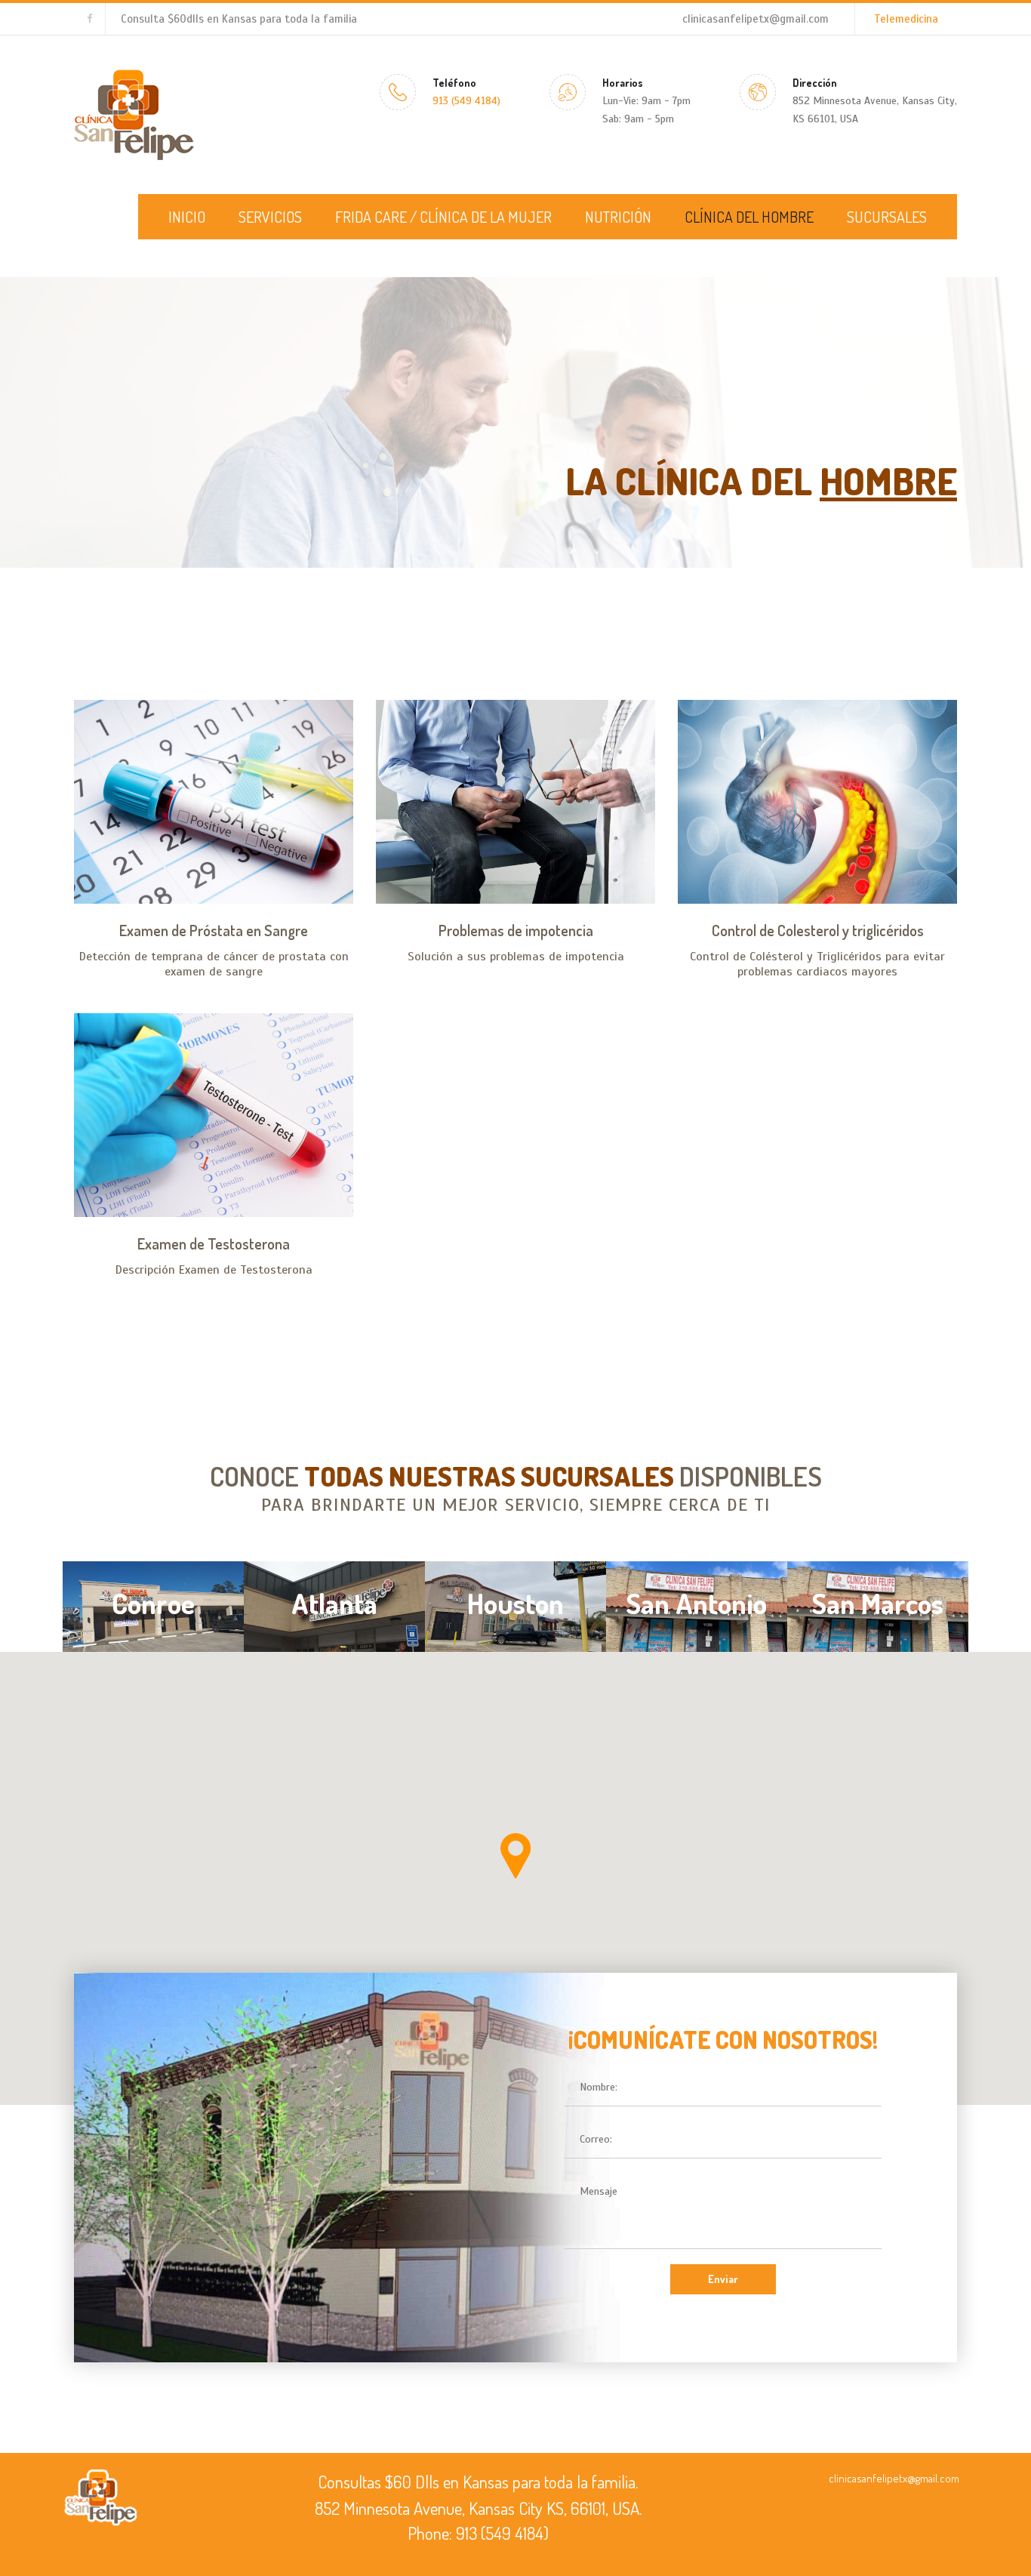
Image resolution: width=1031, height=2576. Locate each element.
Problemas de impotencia (516, 930)
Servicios (270, 217)
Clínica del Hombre (749, 217)
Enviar (723, 2279)
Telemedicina (906, 19)
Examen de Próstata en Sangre (214, 930)
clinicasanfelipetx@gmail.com (756, 19)
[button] (515, 1856)
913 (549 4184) (466, 101)
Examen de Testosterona (214, 1243)
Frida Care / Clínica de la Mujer (443, 217)
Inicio (187, 217)
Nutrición (618, 217)
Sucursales (887, 217)
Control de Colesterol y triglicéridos (818, 930)
